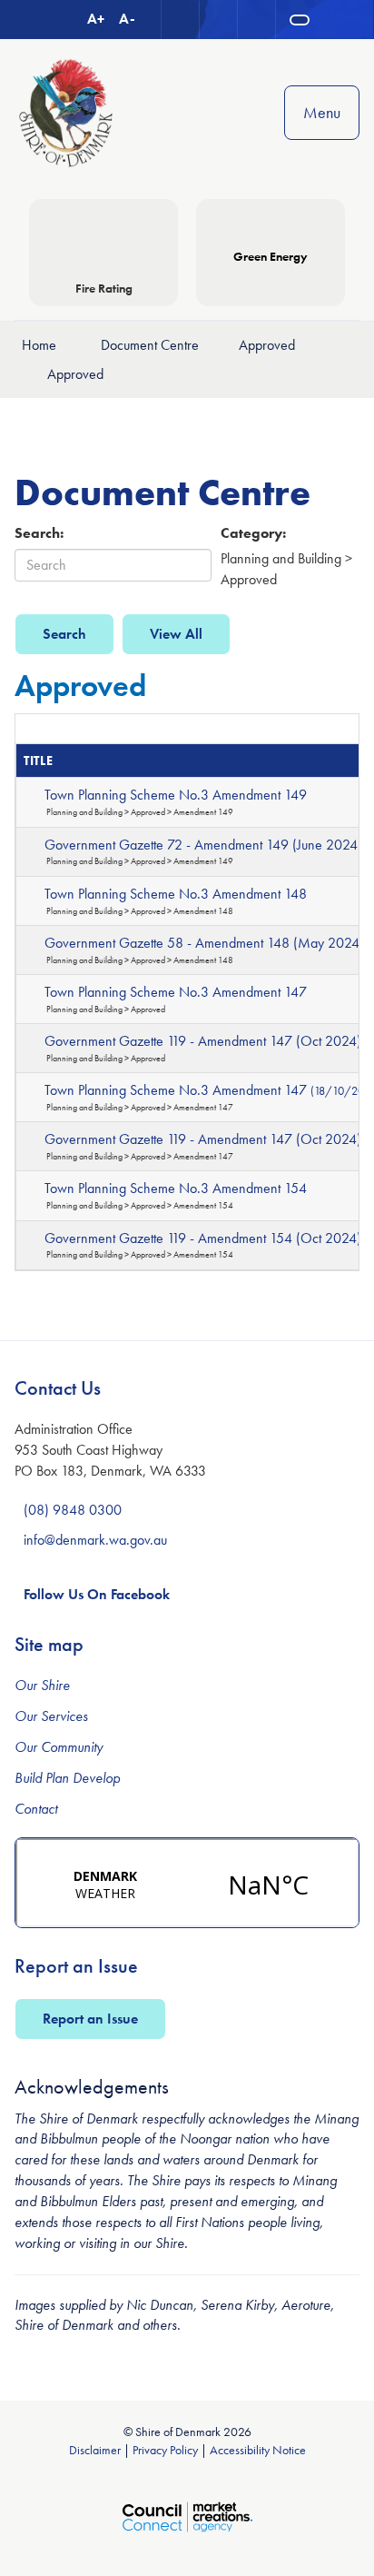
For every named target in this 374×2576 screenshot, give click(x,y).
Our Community (59, 1747)
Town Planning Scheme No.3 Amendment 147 (176, 992)
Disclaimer (95, 2450)
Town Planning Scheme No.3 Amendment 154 (176, 1188)
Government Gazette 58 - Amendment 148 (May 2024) (204, 943)
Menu (322, 112)
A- (127, 19)
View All (176, 634)
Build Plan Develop (67, 1778)
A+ (96, 19)
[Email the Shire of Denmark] (181, 20)
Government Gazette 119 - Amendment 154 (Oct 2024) (203, 1238)
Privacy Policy (165, 2450)
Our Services (51, 1716)
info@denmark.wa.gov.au (95, 1540)
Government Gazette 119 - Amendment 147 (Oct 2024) (203, 1041)
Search (64, 634)
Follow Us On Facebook (97, 1594)
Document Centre (150, 345)
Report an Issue (90, 2019)
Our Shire (42, 1685)
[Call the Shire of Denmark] (219, 20)
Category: (253, 533)
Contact (36, 1809)
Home (39, 345)
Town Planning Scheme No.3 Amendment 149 (176, 795)
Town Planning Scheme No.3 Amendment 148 (176, 894)
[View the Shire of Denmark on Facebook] (257, 20)
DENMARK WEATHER (187, 1883)
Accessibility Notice (258, 2450)
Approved (267, 345)
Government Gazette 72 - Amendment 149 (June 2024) (203, 845)
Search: (39, 533)
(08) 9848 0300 (73, 1510)
